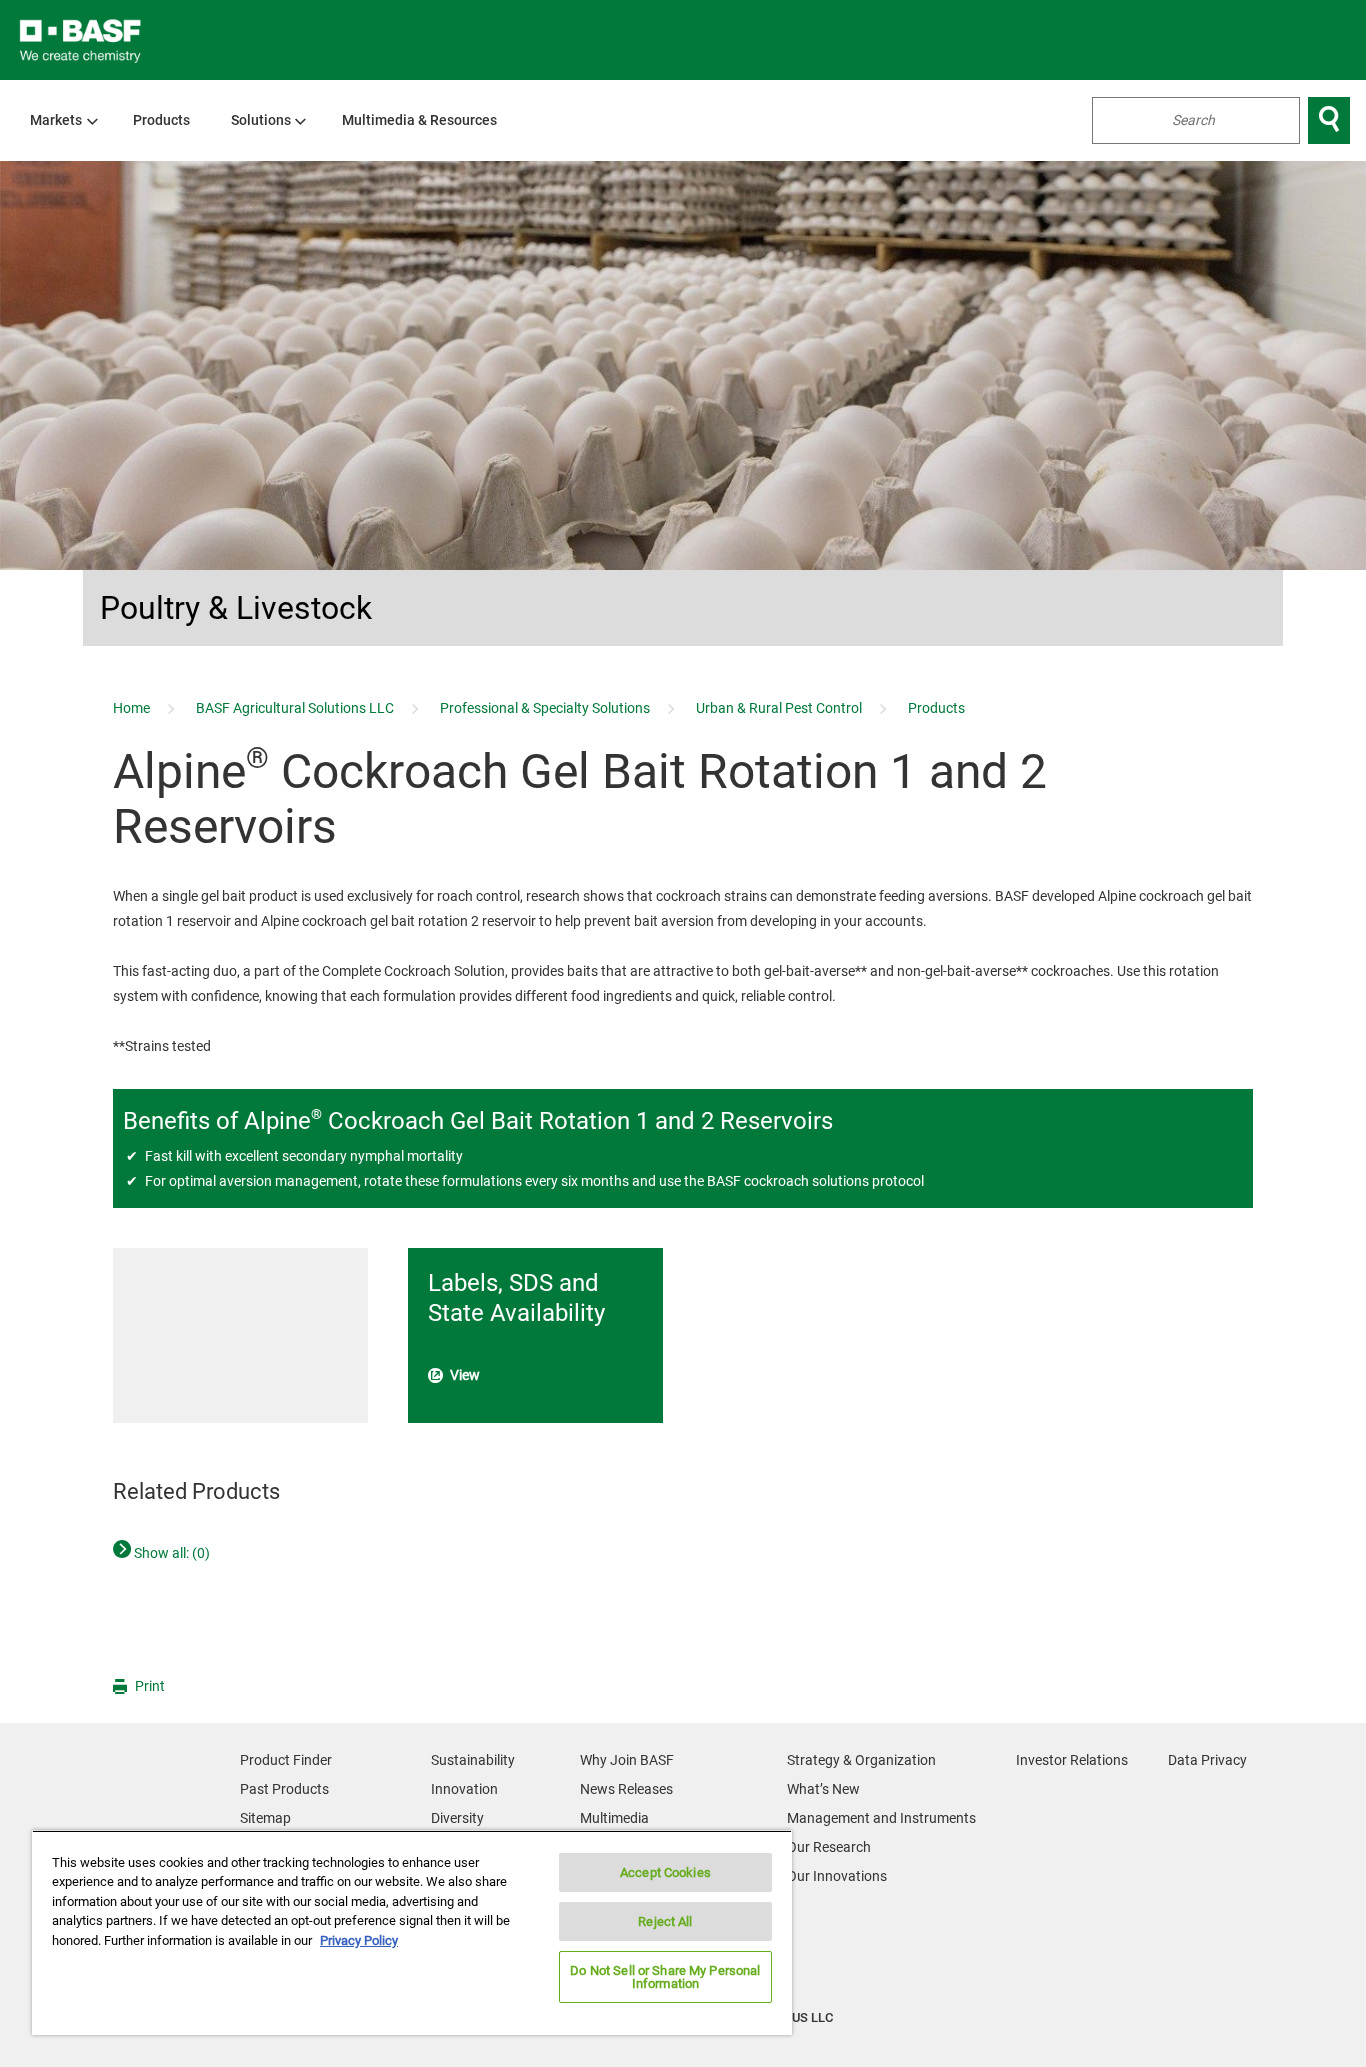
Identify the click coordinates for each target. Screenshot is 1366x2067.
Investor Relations (1072, 1760)
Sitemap (265, 1818)
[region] (412, 1932)
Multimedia (614, 1818)
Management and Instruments (881, 1818)
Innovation (464, 1789)
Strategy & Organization (861, 1760)
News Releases (626, 1789)
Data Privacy (1207, 1760)
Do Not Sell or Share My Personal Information (665, 1977)
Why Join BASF (627, 1760)
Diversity (457, 1818)
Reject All (665, 1921)
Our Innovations (837, 1876)
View (465, 1375)
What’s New (823, 1789)
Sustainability (473, 1760)
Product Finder (286, 1760)
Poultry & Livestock (236, 608)
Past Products (284, 1789)
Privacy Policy (359, 1940)
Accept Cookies (665, 1872)
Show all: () (170, 1553)
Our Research (829, 1847)
